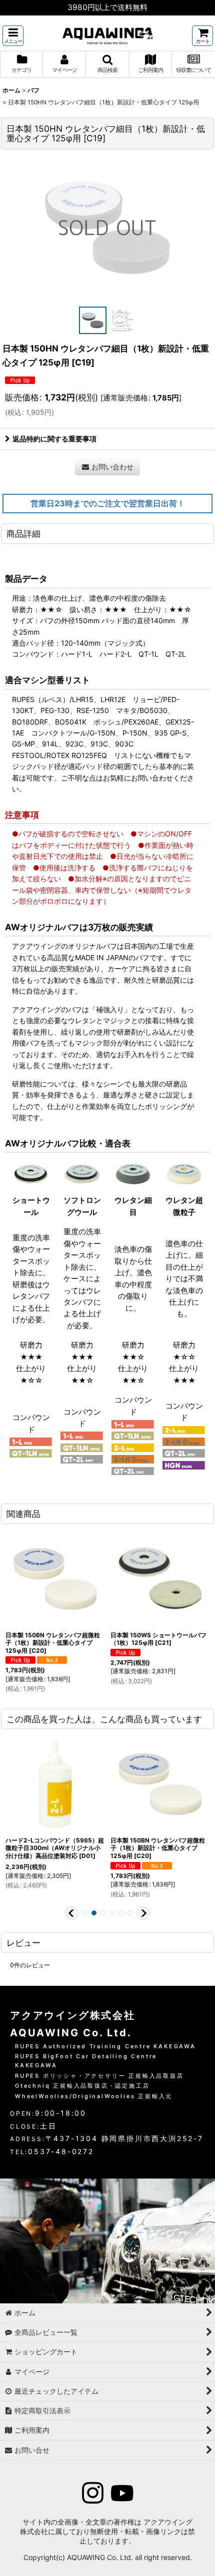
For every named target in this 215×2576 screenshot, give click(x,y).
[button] (13, 36)
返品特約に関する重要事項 (54, 439)
